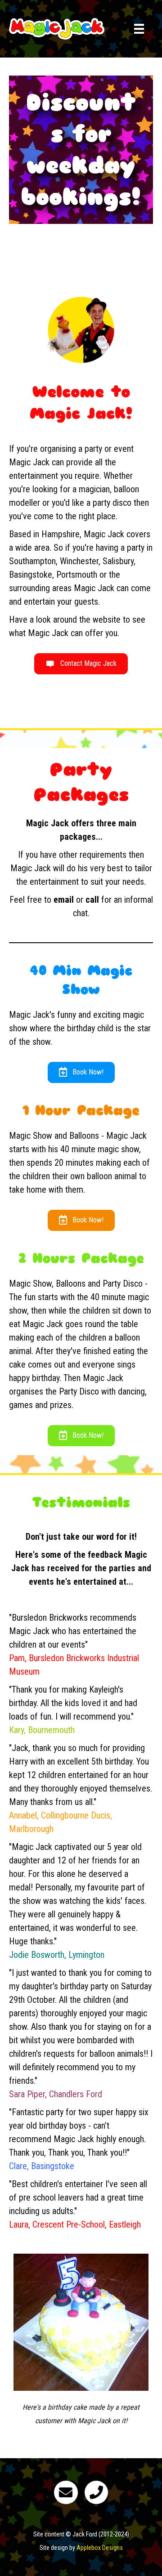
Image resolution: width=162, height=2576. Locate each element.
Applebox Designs (100, 2548)
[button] (81, 664)
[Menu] (139, 29)
